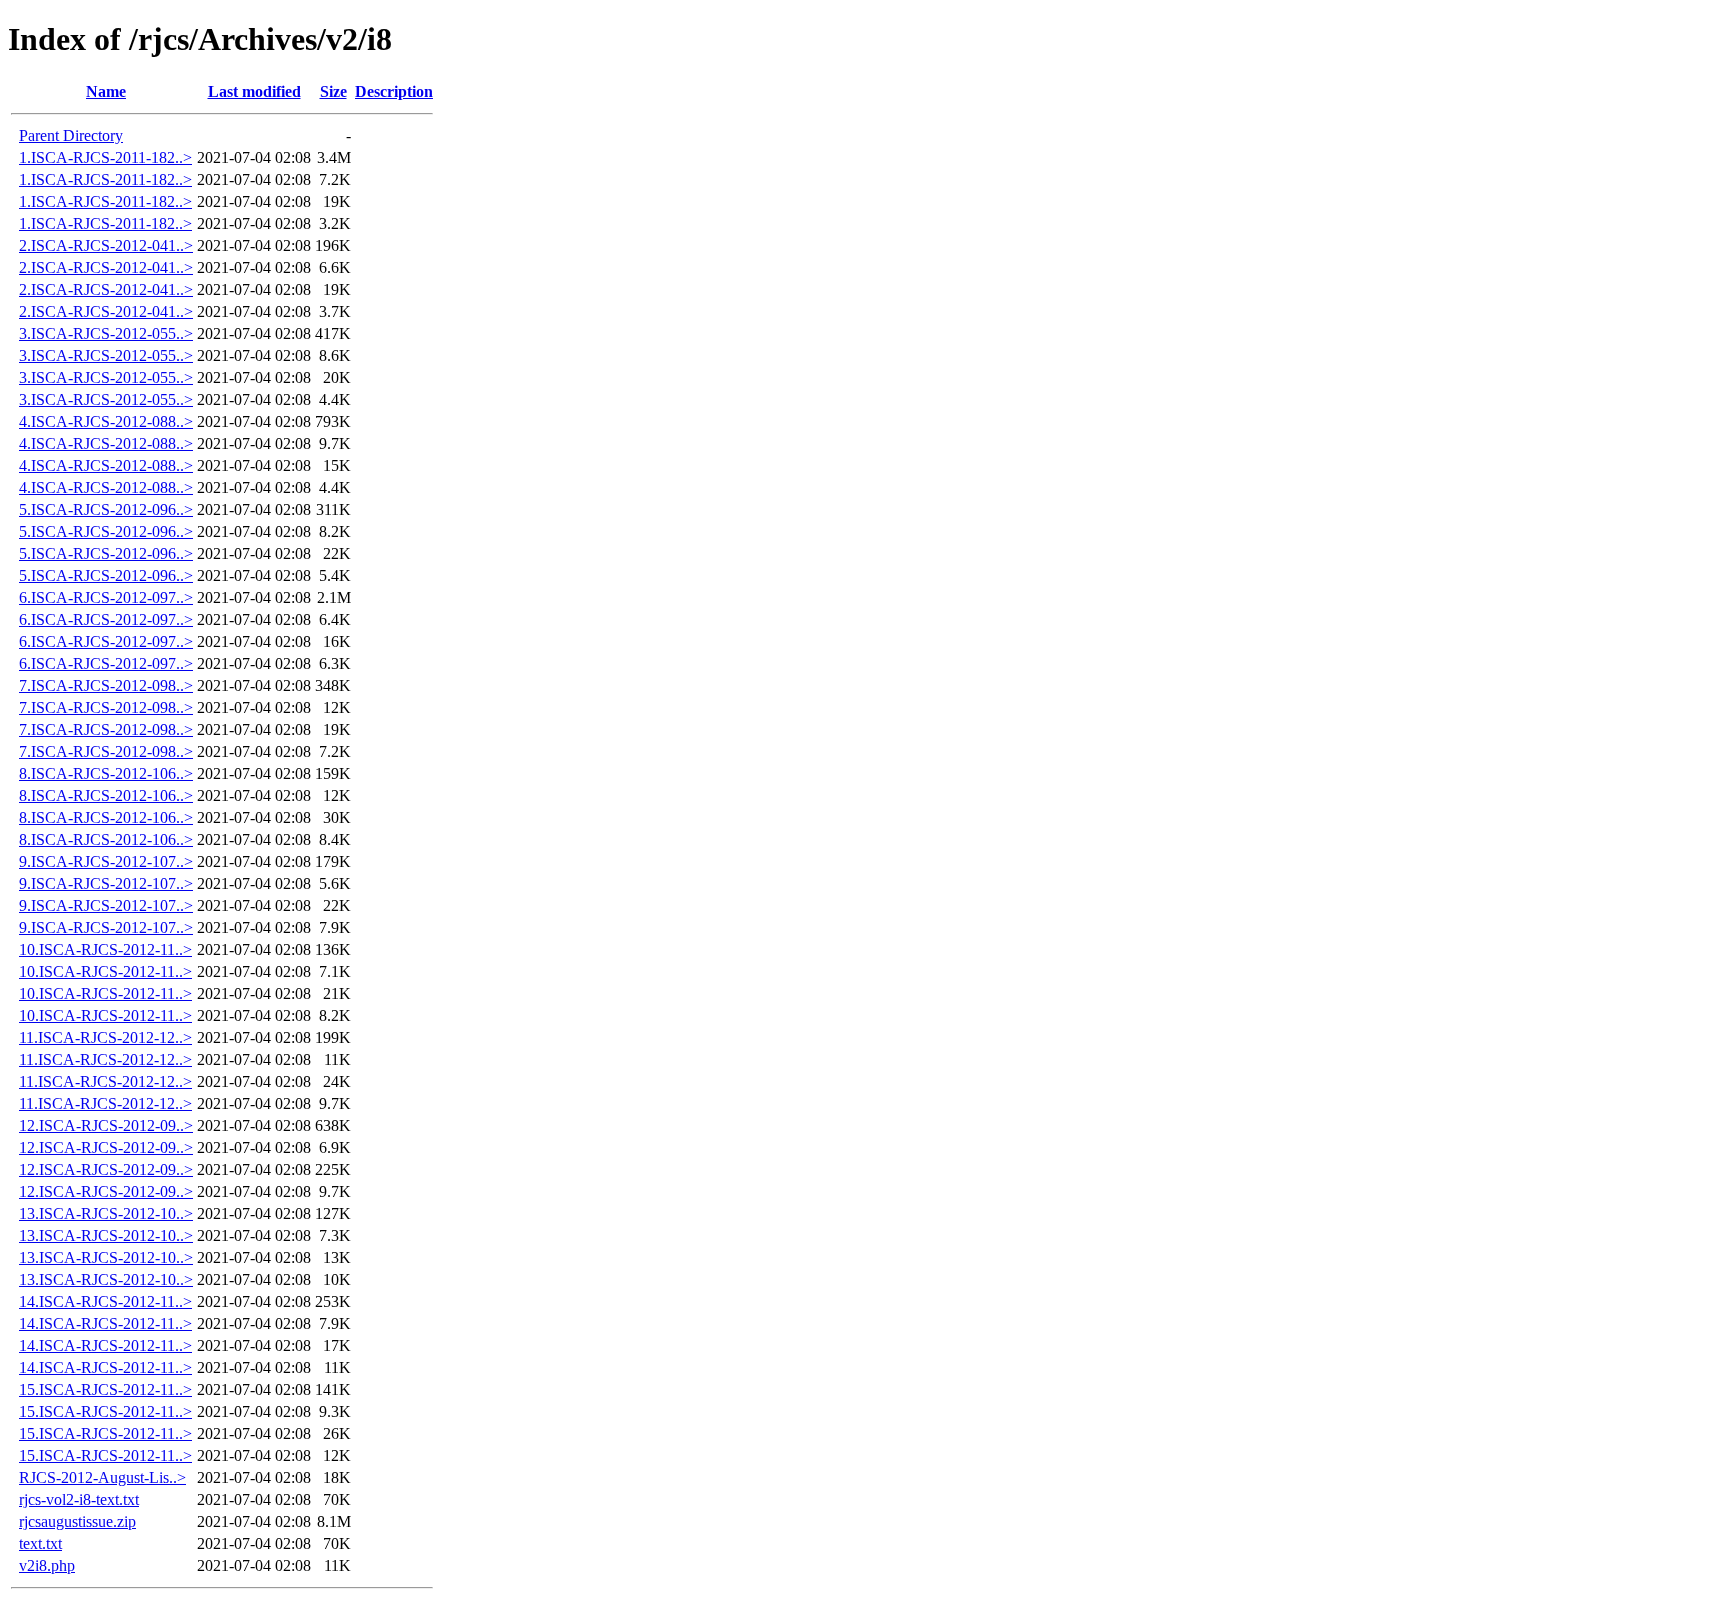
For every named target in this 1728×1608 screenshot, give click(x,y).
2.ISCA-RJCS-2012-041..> (106, 245)
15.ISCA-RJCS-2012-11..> (105, 1389)
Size (333, 91)
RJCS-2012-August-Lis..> (102, 1477)
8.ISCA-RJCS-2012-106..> (106, 773)
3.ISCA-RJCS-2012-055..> (106, 333)
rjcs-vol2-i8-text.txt (79, 1499)
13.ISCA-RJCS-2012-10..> (106, 1213)
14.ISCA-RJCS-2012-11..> (105, 1301)
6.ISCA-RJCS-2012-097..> (106, 597)
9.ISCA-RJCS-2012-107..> (106, 861)
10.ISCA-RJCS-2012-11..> (105, 949)
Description (394, 91)
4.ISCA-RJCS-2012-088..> (106, 421)
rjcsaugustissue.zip (77, 1521)
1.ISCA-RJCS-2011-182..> (105, 157)
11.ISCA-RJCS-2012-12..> (105, 1037)
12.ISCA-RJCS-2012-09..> (106, 1125)
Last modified (254, 91)
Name (106, 91)
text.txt (40, 1543)
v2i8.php (47, 1565)
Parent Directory (71, 135)
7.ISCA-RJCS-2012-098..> (106, 685)
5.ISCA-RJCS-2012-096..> (106, 509)
